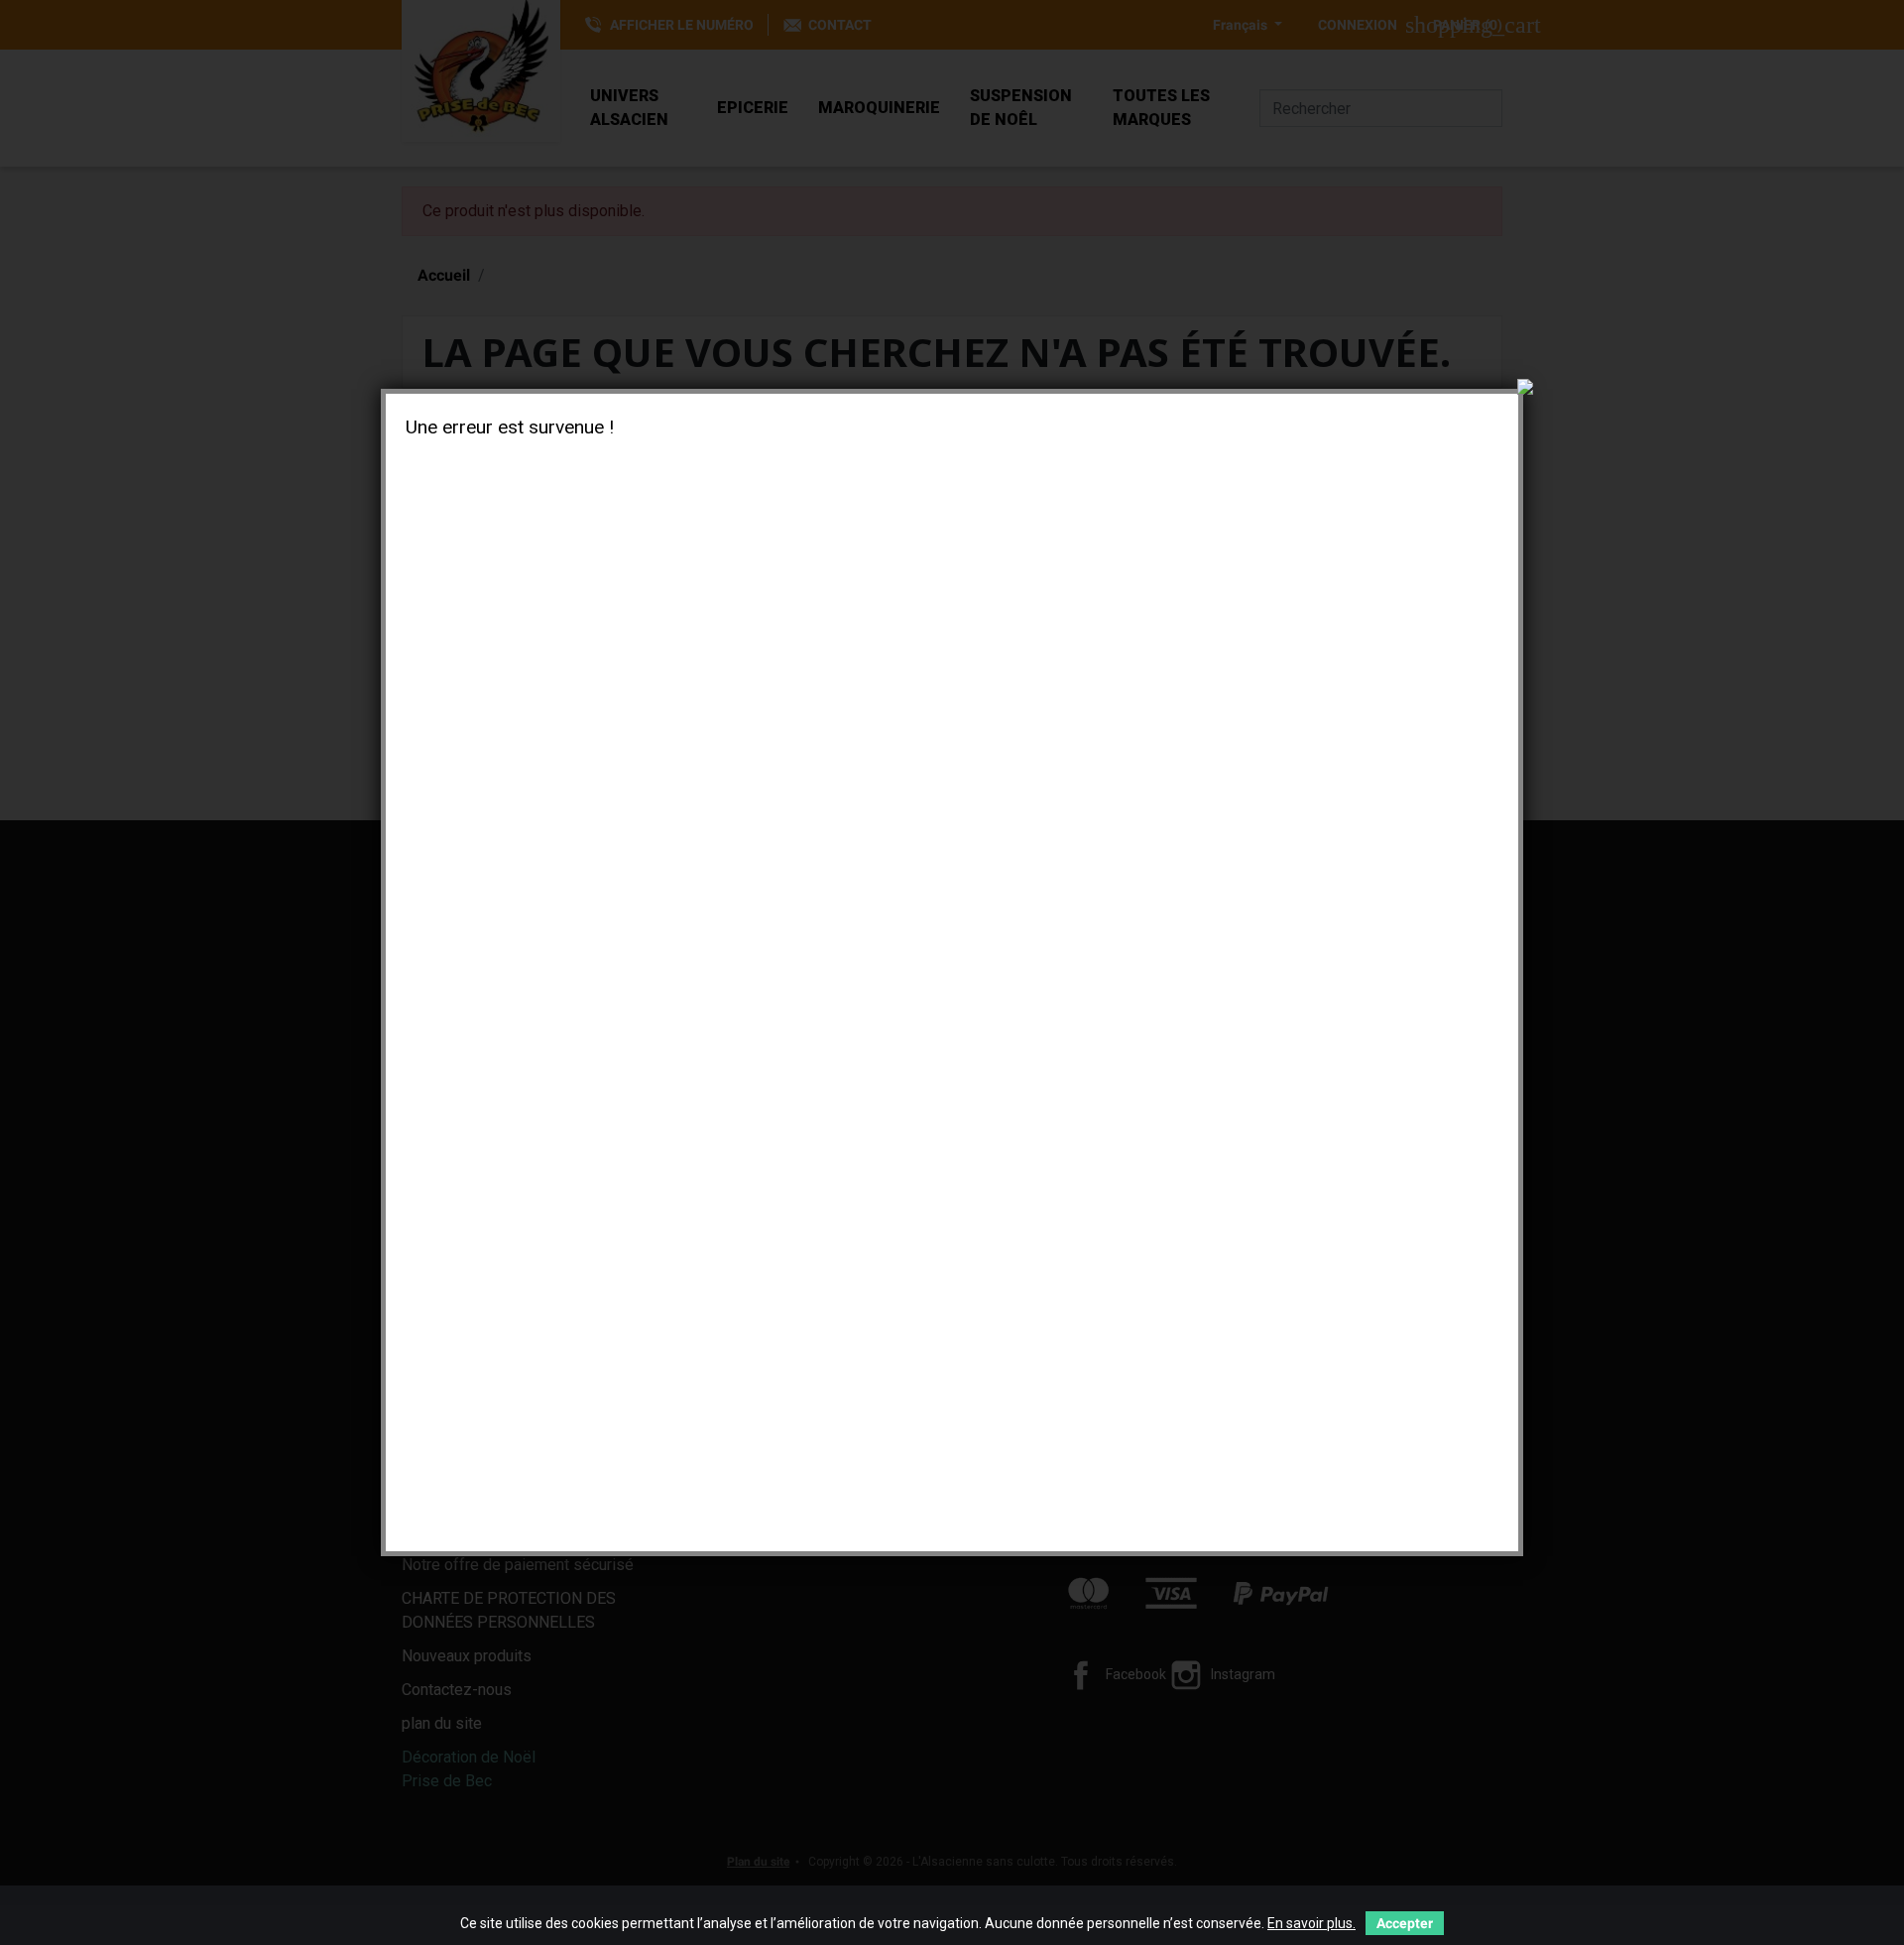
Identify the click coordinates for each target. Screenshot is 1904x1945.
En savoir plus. (1311, 1923)
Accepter (1405, 1923)
